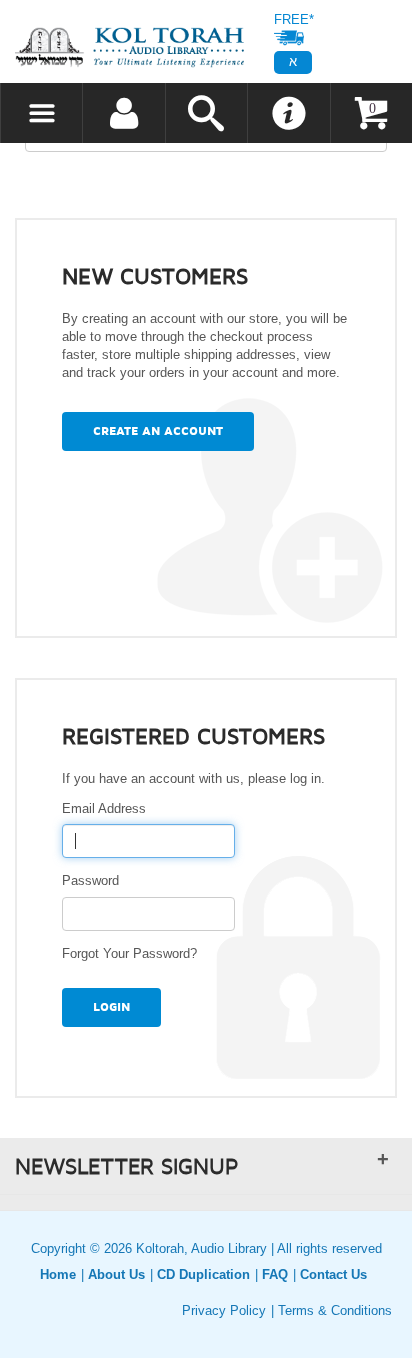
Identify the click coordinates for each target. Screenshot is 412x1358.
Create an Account (158, 431)
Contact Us (333, 1274)
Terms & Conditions (335, 1310)
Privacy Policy (224, 1310)
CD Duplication (203, 1274)
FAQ (275, 1274)
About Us (116, 1274)
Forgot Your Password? (129, 953)
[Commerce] (129, 46)
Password (94, 880)
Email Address (108, 808)
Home (58, 1274)
